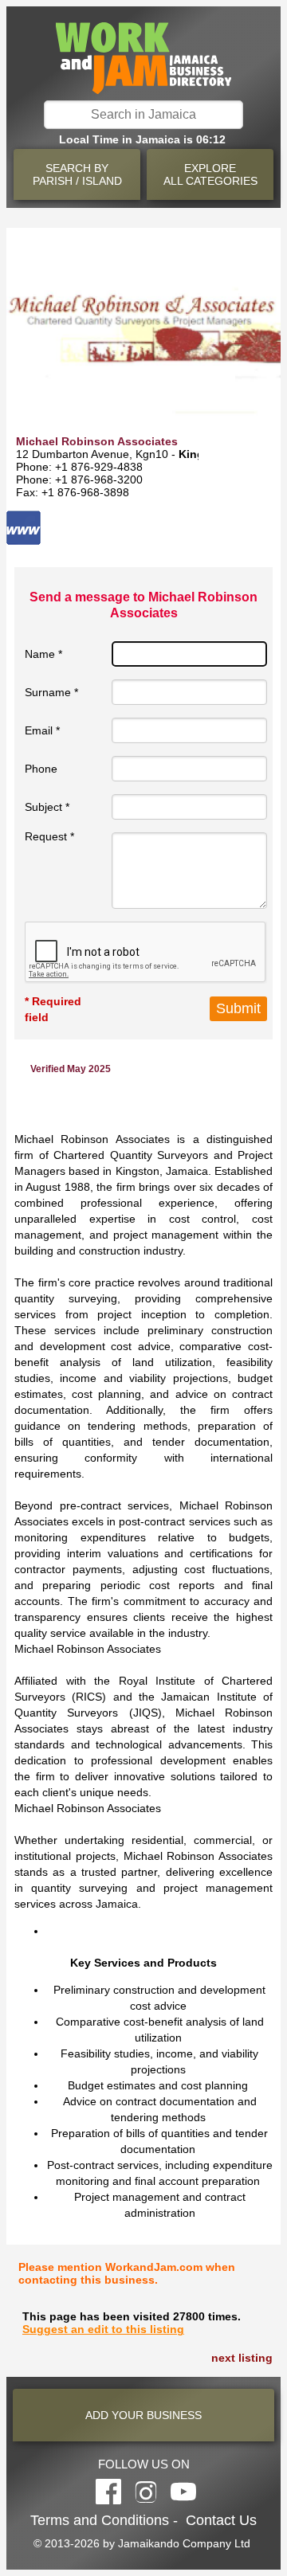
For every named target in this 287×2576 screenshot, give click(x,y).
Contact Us (221, 2520)
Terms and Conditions (100, 2520)
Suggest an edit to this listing (103, 2329)
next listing (242, 2358)
